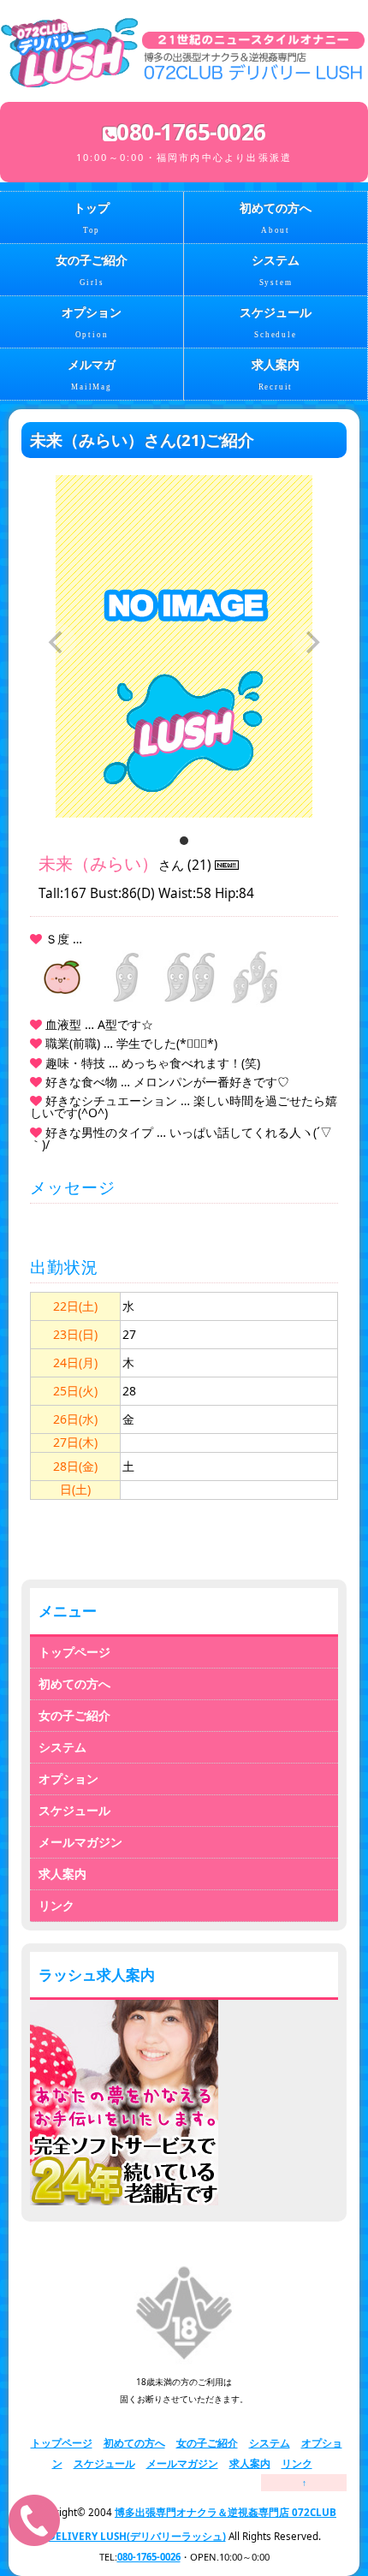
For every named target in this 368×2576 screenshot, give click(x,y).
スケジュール (276, 323)
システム (276, 271)
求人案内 (276, 375)
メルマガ (92, 375)
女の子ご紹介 (92, 271)
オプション (92, 323)
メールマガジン (80, 1842)
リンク (56, 1905)
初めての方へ (276, 218)
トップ (92, 218)
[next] (311, 642)
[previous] (57, 642)
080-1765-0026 (149, 2557)
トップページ (74, 1652)
